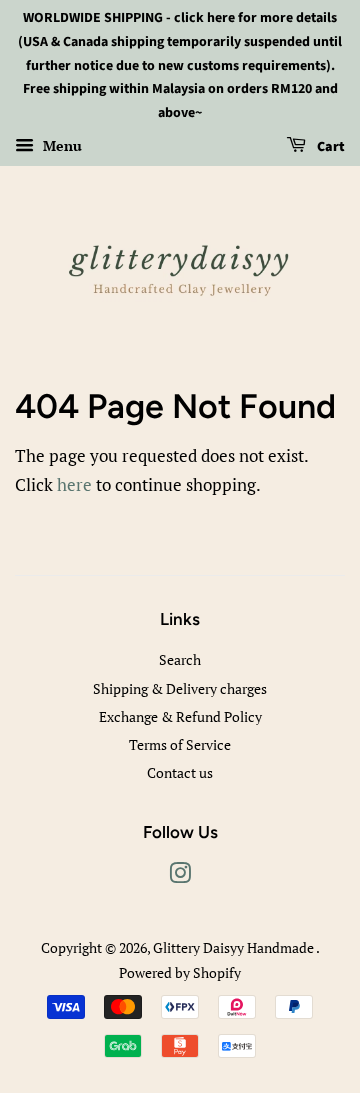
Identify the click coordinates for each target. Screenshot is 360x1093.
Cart (329, 147)
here (74, 484)
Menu (60, 145)
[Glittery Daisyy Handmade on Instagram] (180, 876)
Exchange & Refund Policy (180, 716)
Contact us (180, 772)
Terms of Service (180, 744)
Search (180, 659)
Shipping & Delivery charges (180, 688)
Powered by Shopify (180, 972)
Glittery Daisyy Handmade (234, 947)
